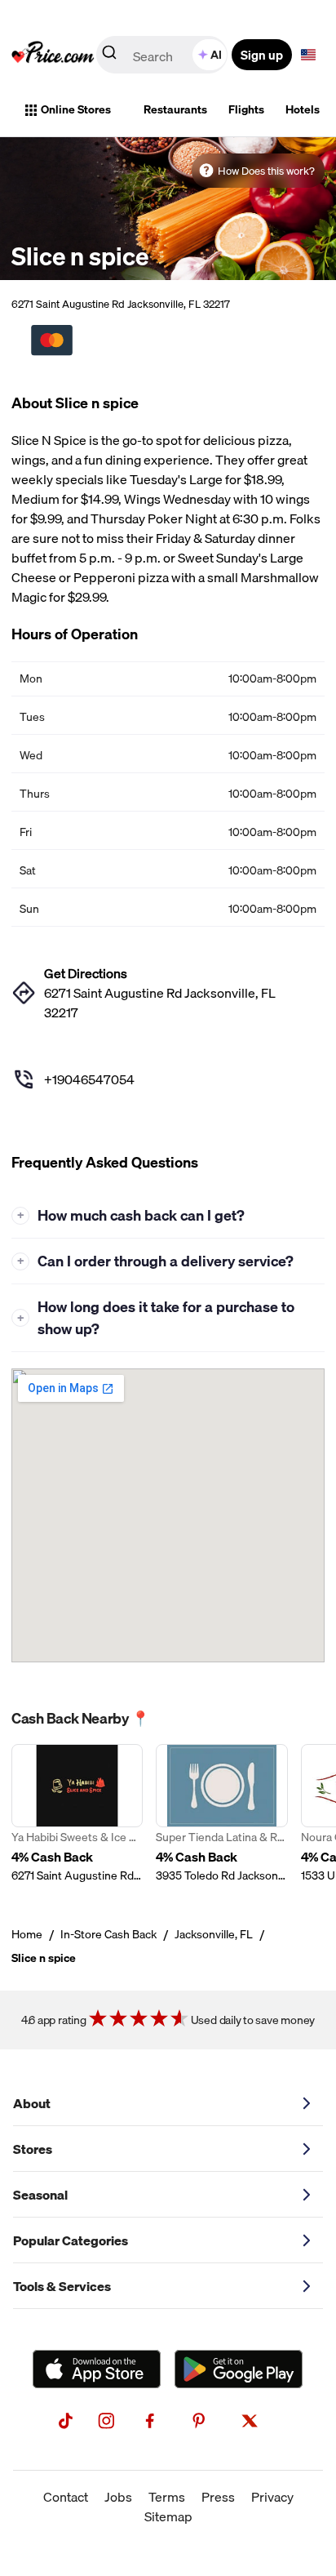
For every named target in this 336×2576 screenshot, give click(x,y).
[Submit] (109, 56)
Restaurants (175, 109)
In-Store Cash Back (108, 1934)
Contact (66, 2497)
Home (27, 1934)
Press (218, 2497)
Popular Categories (71, 2240)
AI (216, 55)
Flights (246, 109)
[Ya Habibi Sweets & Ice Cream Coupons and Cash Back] (77, 1814)
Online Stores (76, 109)
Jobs (118, 2497)
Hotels (303, 109)
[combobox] (163, 55)
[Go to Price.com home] (53, 55)
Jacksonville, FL (214, 1934)
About (32, 2103)
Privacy (272, 2497)
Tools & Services (62, 2286)
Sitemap (168, 2516)
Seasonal (40, 2195)
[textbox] (308, 55)
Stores (33, 2149)
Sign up (262, 55)
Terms (167, 2497)
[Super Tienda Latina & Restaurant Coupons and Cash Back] (221, 1814)
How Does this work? (266, 171)
